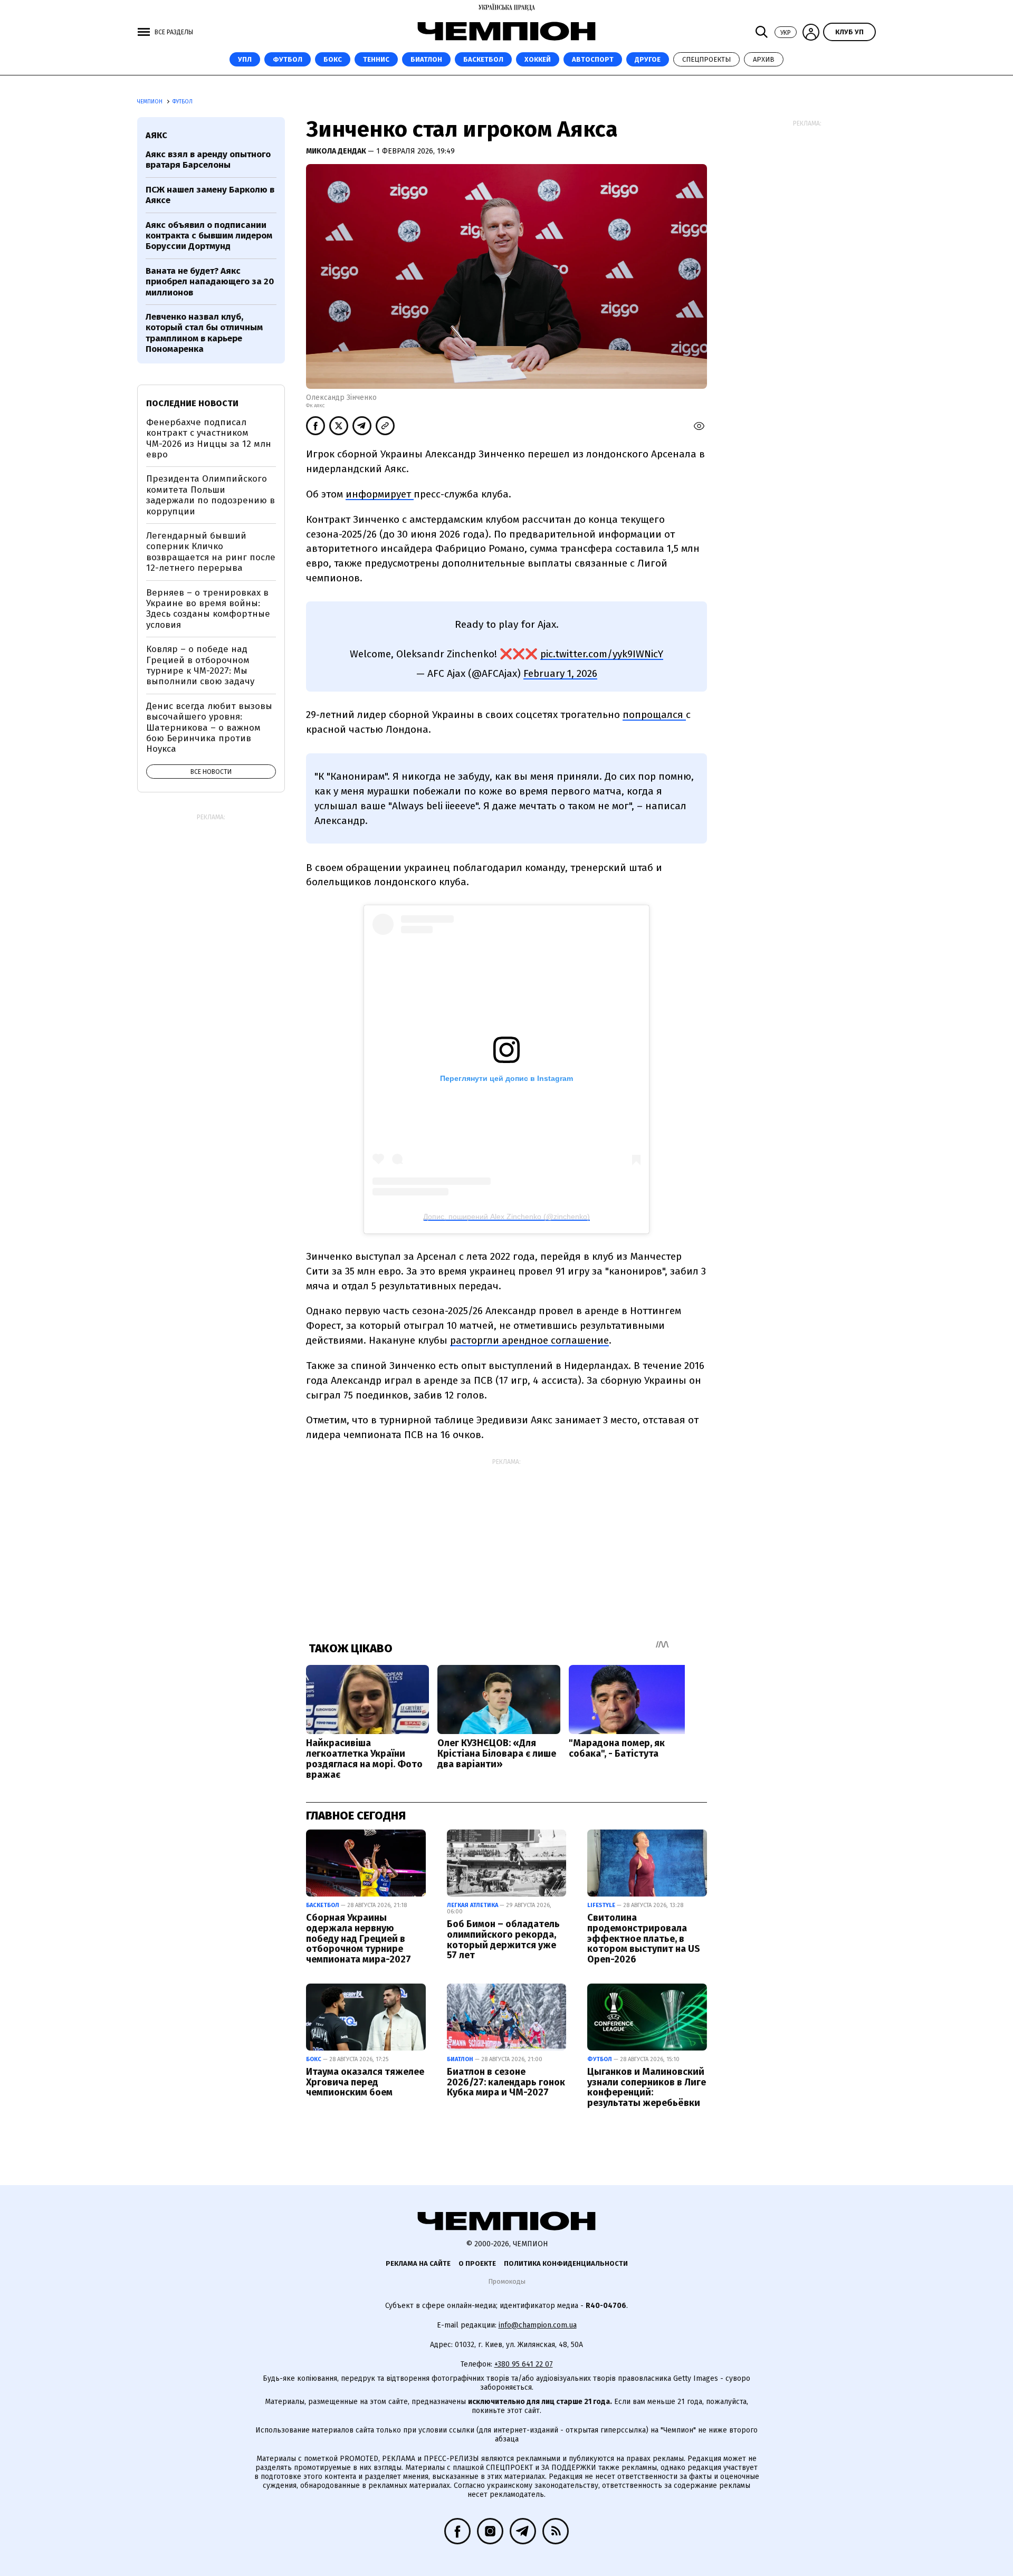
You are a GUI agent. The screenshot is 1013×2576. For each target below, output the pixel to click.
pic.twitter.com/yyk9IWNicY (602, 654)
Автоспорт (593, 59)
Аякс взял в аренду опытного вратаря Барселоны (208, 160)
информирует (380, 494)
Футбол (288, 59)
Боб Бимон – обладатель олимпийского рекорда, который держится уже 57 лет (503, 1940)
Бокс (333, 59)
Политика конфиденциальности (566, 2263)
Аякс (156, 135)
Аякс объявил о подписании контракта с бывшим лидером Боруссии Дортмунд (209, 236)
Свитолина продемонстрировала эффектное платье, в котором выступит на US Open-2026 (644, 1938)
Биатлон (426, 59)
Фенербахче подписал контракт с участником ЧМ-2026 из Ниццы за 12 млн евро (209, 438)
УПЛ (245, 59)
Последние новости (192, 403)
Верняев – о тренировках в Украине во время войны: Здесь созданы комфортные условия (208, 609)
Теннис (376, 59)
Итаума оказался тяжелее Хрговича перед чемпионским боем (365, 2082)
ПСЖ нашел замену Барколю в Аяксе (210, 195)
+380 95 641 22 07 (524, 2364)
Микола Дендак (337, 151)
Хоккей (538, 59)
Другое (648, 59)
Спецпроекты (706, 59)
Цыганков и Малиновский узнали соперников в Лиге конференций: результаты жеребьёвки (647, 2087)
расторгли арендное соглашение (529, 1340)
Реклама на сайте (418, 2263)
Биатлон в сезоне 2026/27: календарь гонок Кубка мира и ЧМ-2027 (506, 2082)
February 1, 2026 (560, 673)
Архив (764, 59)
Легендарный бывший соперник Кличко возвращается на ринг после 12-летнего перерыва (211, 552)
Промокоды (507, 2281)
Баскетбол (483, 59)
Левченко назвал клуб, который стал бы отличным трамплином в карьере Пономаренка (204, 333)
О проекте (477, 2263)
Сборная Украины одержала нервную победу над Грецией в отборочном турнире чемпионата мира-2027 (359, 1938)
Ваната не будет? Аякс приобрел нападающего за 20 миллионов (210, 282)
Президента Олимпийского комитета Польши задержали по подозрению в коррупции (211, 495)
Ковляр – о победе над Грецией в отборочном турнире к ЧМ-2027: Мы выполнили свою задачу (200, 665)
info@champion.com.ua (538, 2325)
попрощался (654, 715)
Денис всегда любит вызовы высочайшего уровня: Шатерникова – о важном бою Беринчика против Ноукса (209, 728)
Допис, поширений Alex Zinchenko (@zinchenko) (506, 1217)
